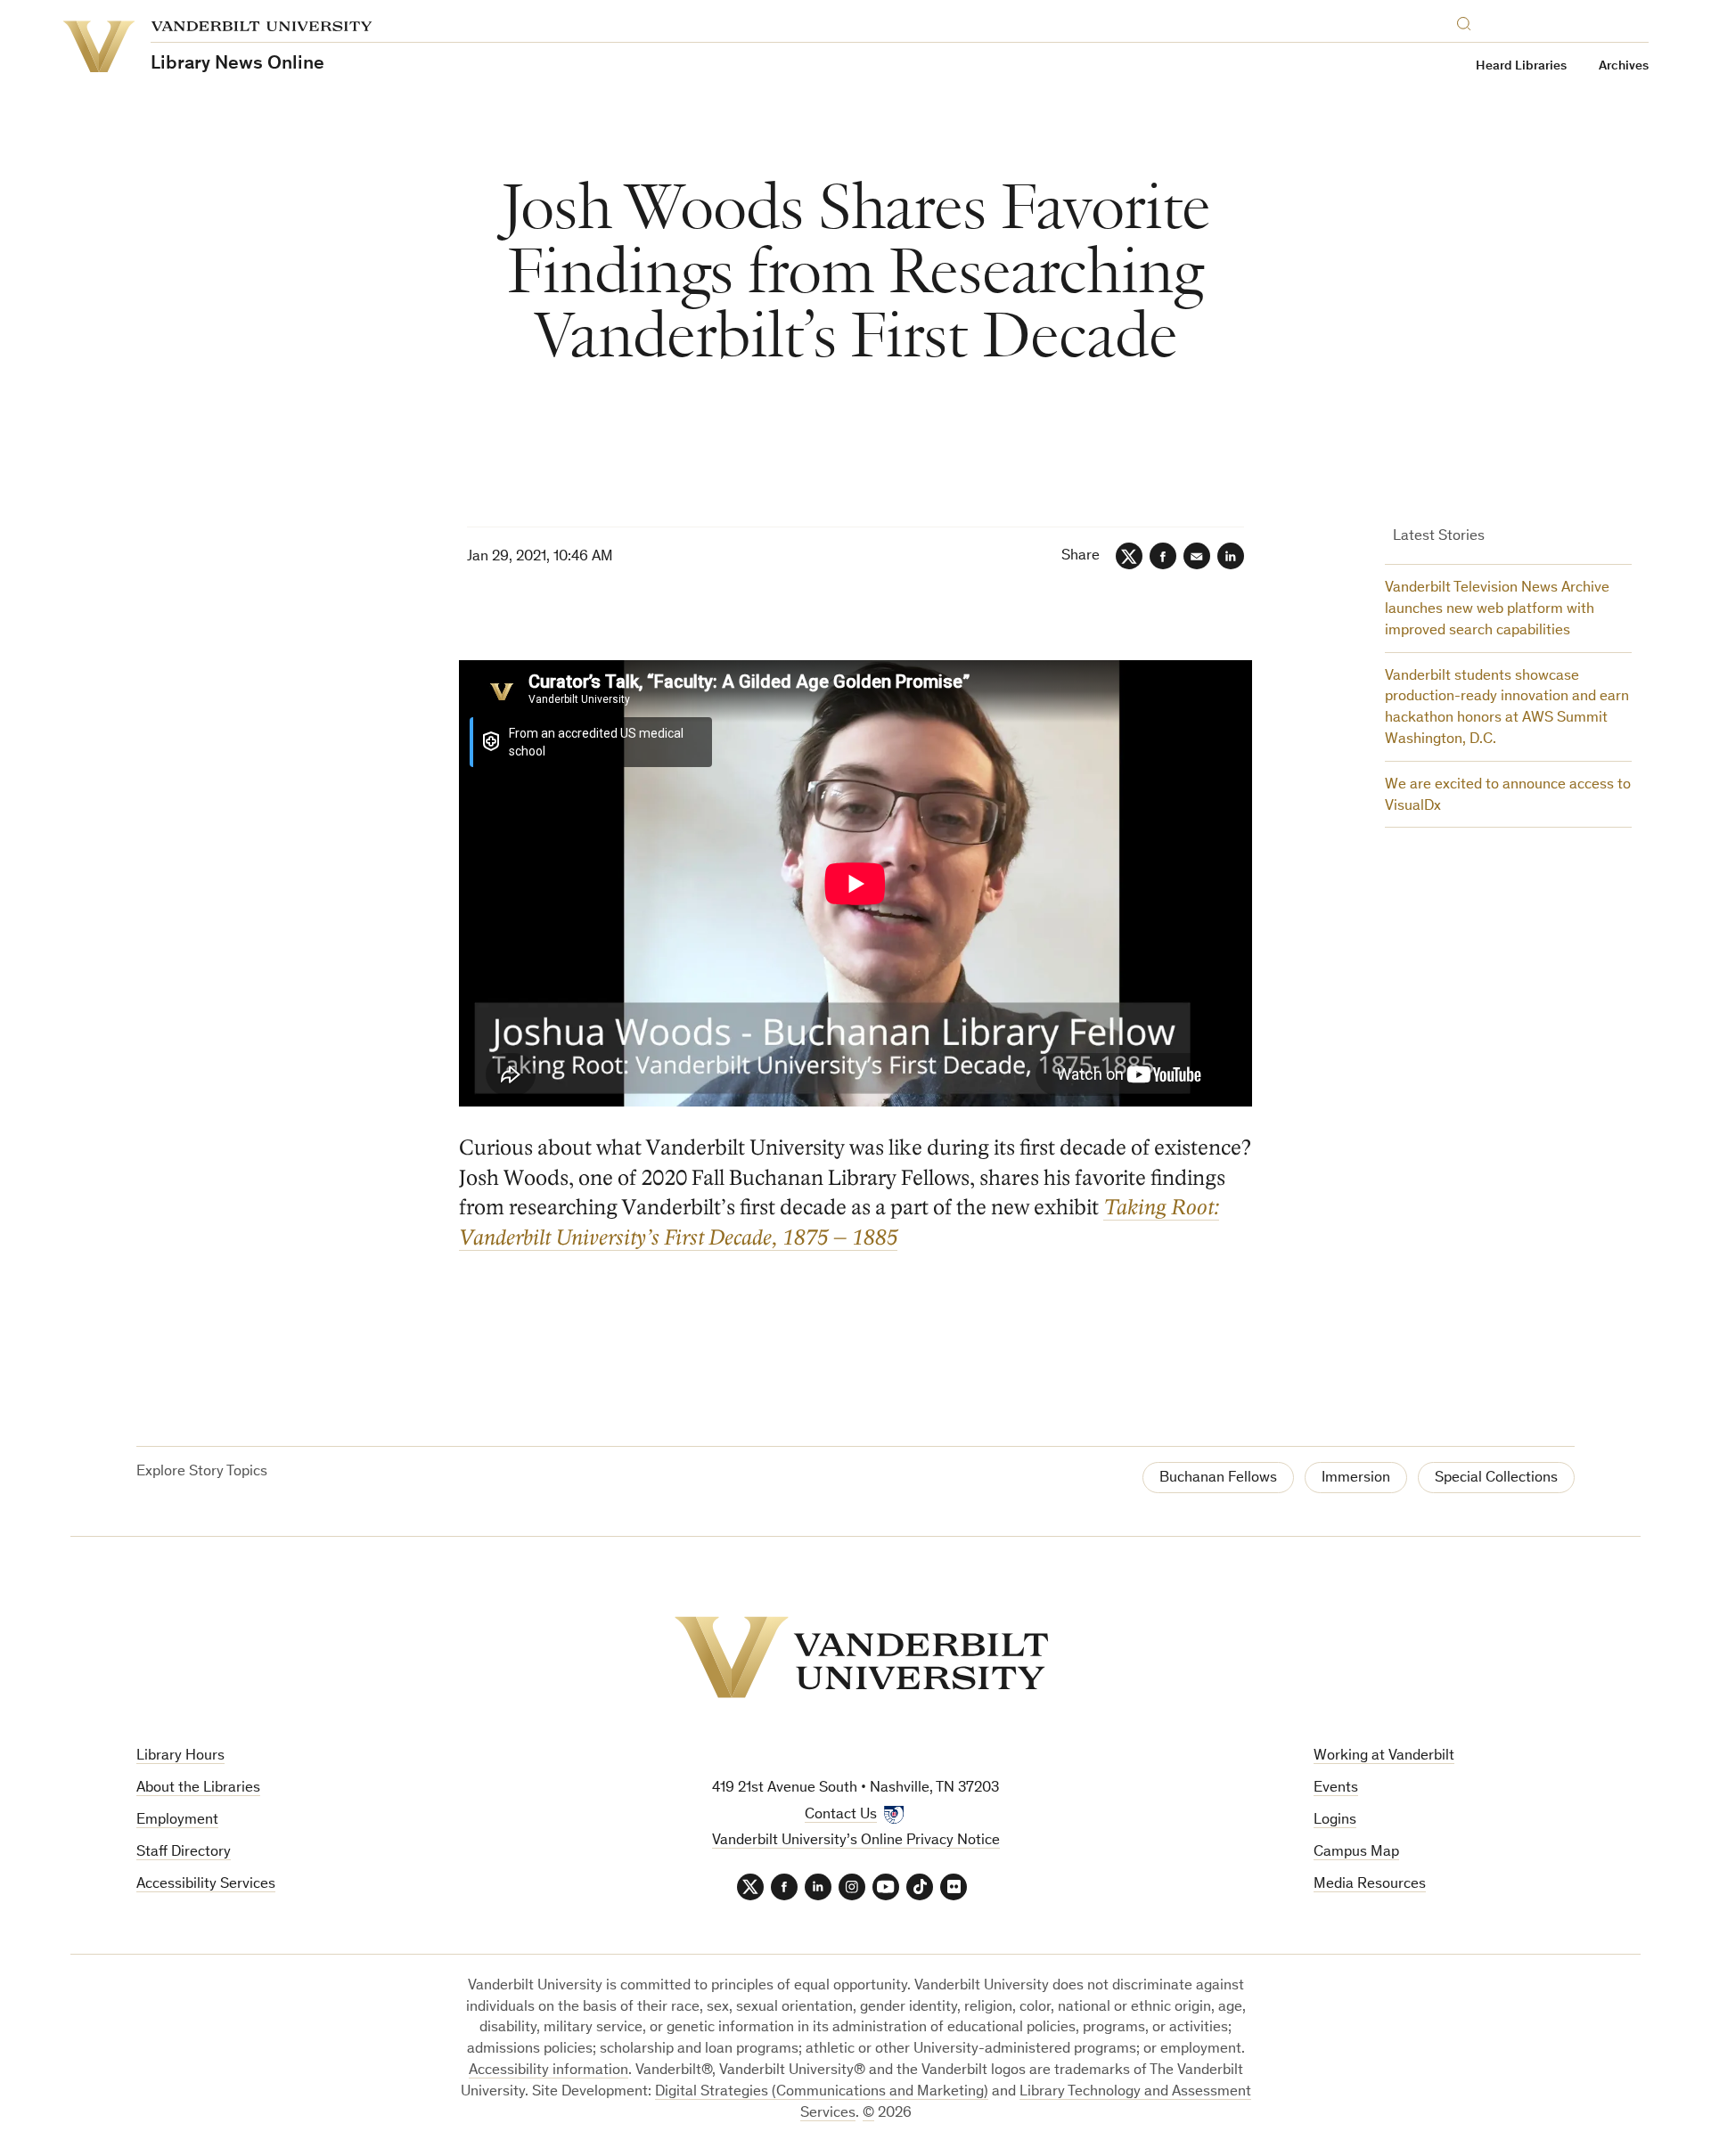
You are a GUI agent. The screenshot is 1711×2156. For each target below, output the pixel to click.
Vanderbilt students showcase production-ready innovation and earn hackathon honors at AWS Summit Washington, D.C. (1507, 708)
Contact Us (841, 1815)
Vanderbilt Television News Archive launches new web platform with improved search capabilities (1497, 610)
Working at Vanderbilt (1384, 1756)
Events (1336, 1788)
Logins (1335, 1821)
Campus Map (1356, 1853)
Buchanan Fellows (1218, 1478)
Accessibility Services (206, 1885)
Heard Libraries (1521, 66)
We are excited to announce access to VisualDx (1508, 796)
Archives (1624, 66)
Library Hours (180, 1756)
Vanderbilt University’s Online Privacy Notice (856, 1841)
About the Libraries (198, 1788)
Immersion (1356, 1478)
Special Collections (1496, 1478)
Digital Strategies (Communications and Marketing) (822, 2092)
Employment (177, 1821)
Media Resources (1370, 1885)
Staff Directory (184, 1853)
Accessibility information (549, 2071)
